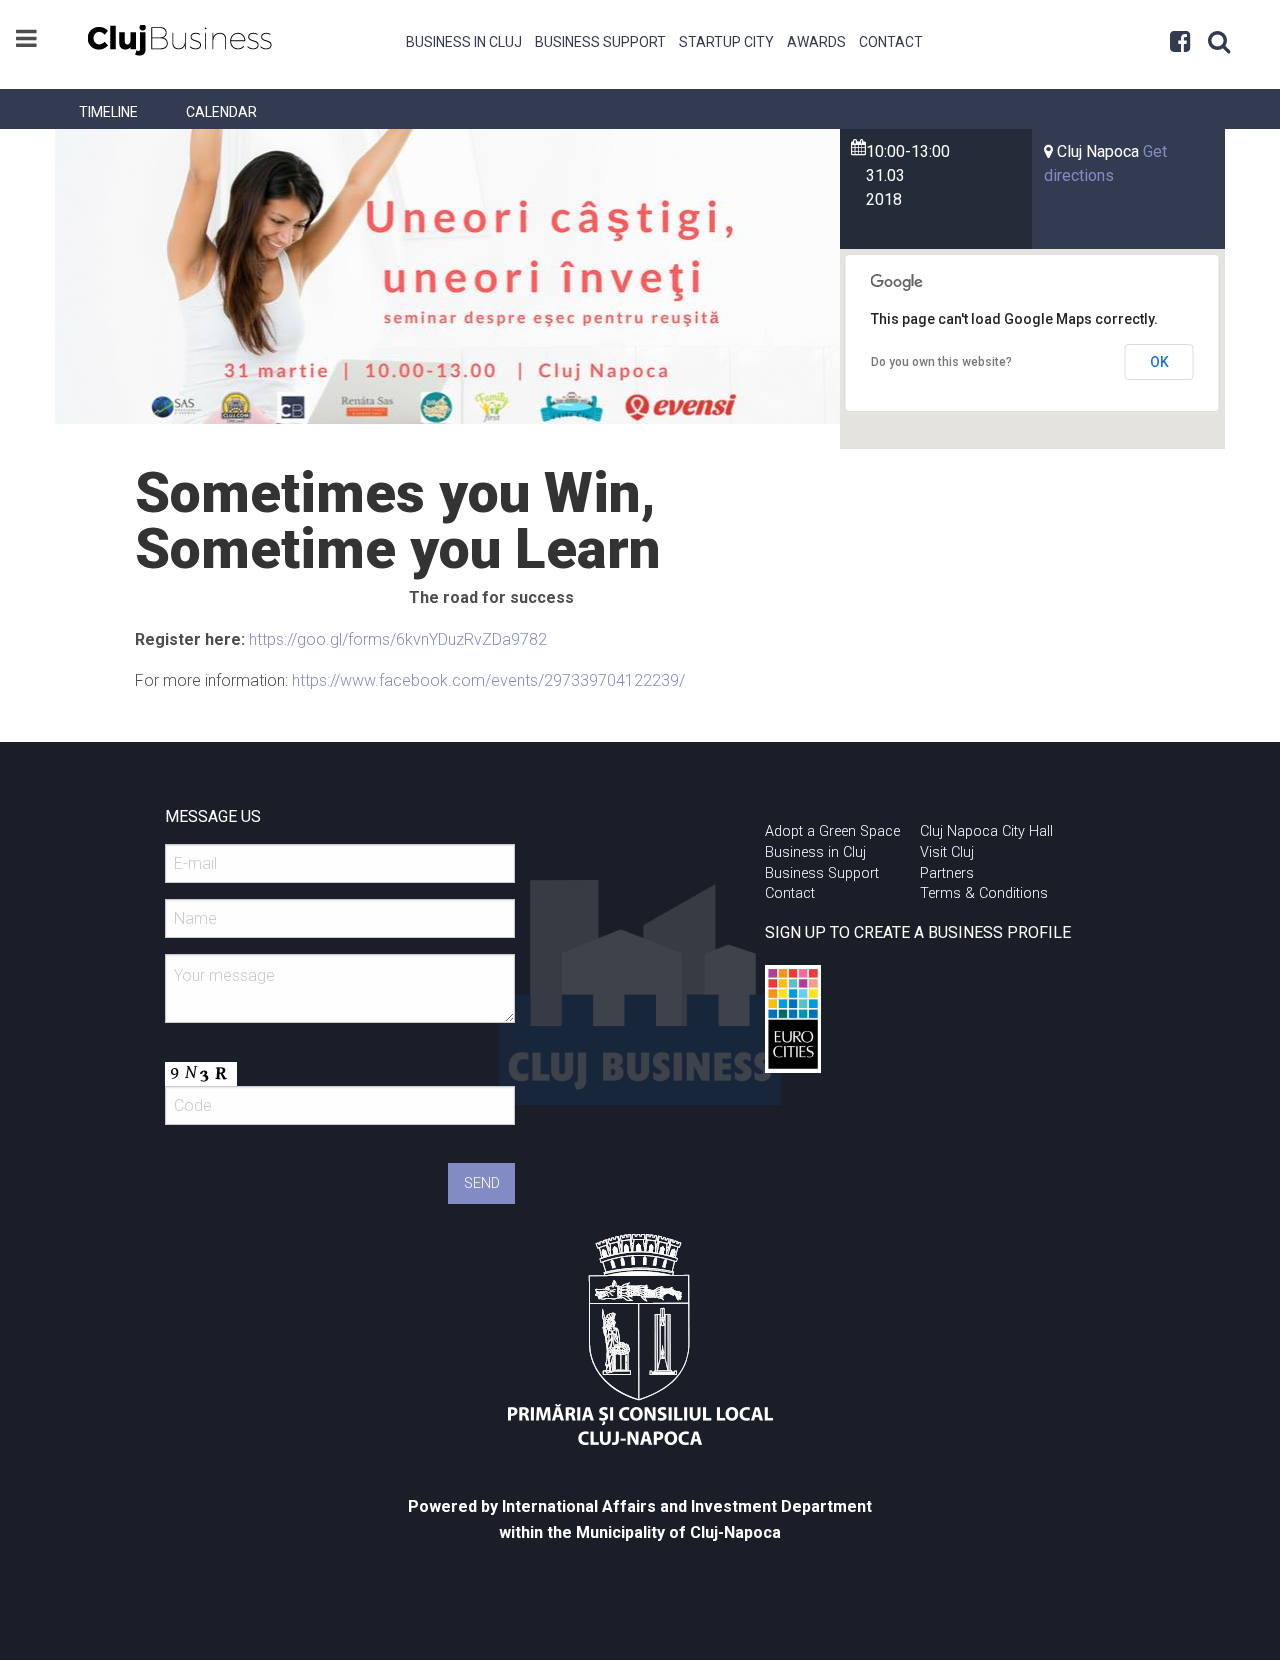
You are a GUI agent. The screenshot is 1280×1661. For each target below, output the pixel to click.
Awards (816, 42)
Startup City (726, 42)
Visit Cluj (947, 852)
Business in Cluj (464, 42)
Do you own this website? (941, 362)
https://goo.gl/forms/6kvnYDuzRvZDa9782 (398, 639)
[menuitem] (464, 40)
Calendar (221, 112)
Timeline (108, 112)
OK (1159, 362)
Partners (947, 873)
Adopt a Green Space (832, 831)
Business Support (600, 42)
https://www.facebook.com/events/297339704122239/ (488, 680)
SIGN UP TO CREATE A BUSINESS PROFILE (918, 932)
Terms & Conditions (984, 893)
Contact (891, 42)
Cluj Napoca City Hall (986, 831)
